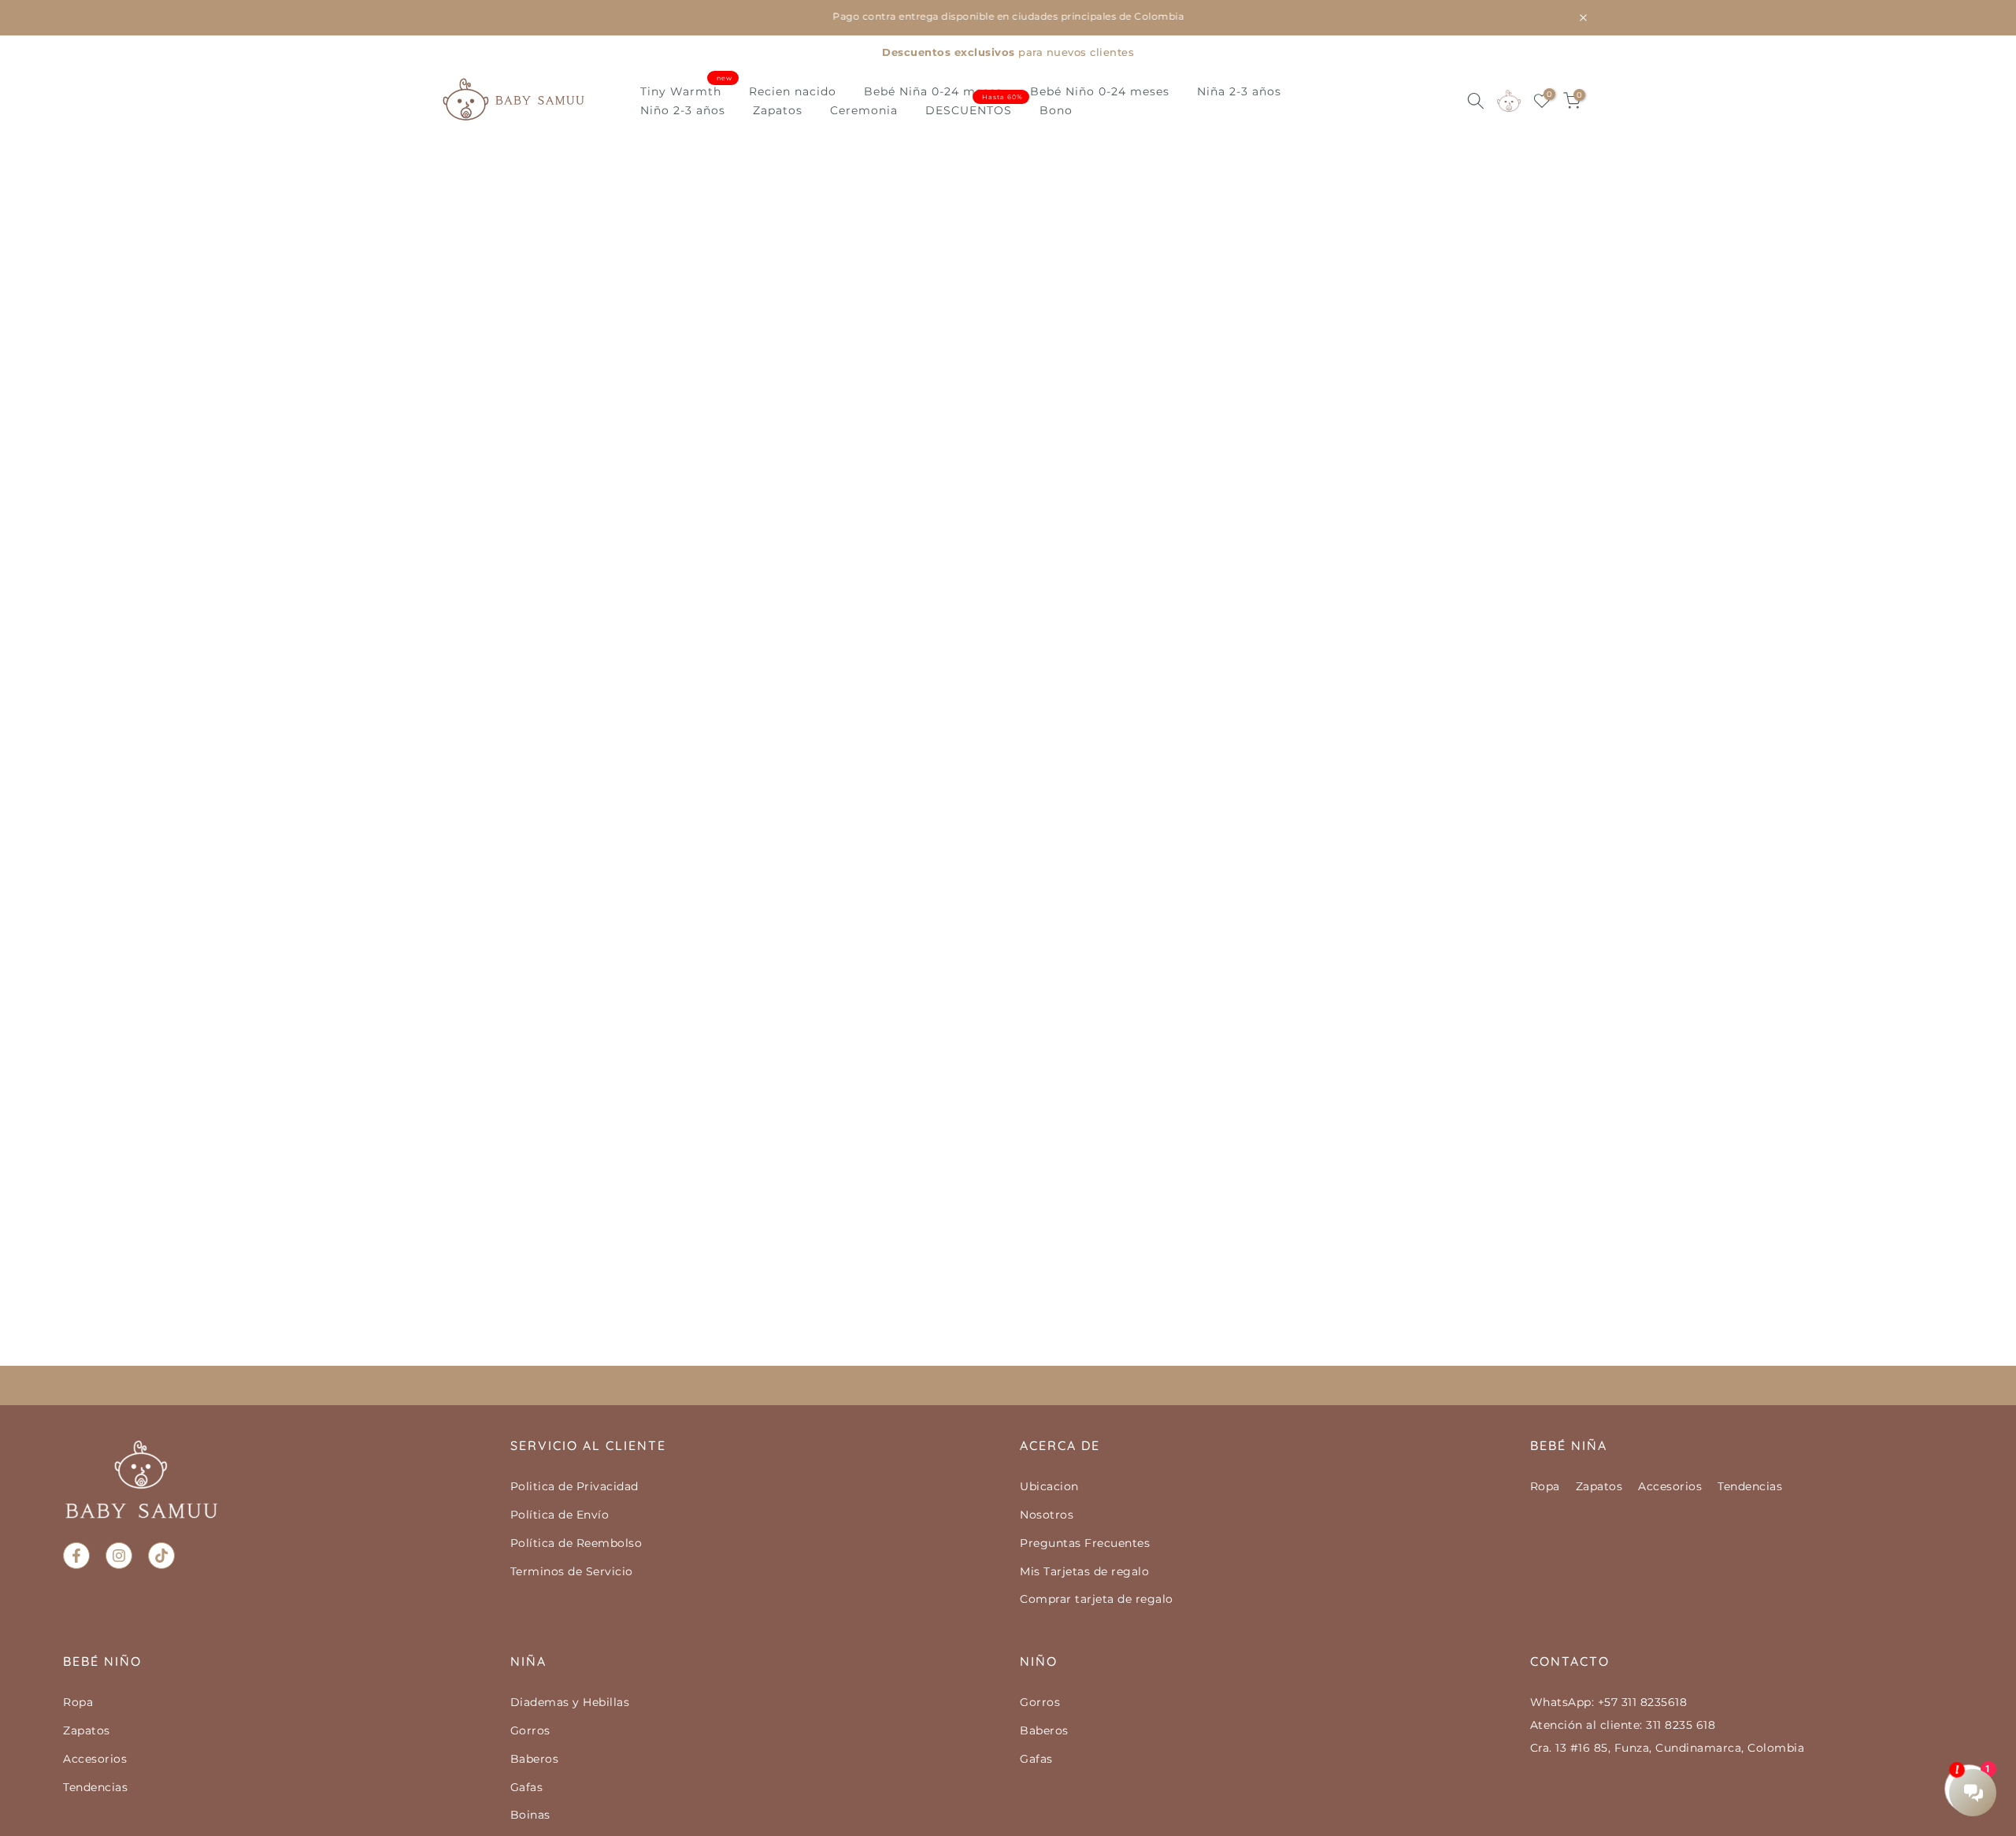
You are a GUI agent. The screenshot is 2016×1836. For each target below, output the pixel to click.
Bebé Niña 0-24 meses (933, 91)
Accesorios (1670, 1486)
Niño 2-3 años (683, 110)
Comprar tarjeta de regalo (1097, 1599)
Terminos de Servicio (572, 1571)
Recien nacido (793, 91)
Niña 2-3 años (1239, 91)
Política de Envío (560, 1515)
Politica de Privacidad (574, 1486)
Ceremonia (864, 110)
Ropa (1545, 1486)
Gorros (530, 1730)
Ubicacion (1049, 1486)
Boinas (530, 1815)
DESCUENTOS (975, 109)
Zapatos (778, 110)
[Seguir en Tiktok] (161, 1556)
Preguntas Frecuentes (1085, 1543)
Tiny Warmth (687, 90)
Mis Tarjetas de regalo (1084, 1571)
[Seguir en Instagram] (119, 1556)
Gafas (527, 1787)
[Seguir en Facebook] (76, 1556)
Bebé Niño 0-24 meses (1100, 91)
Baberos (535, 1759)
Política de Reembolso (576, 1543)
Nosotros (1047, 1515)
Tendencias (1750, 1486)
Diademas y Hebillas (570, 1702)
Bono (1056, 110)
